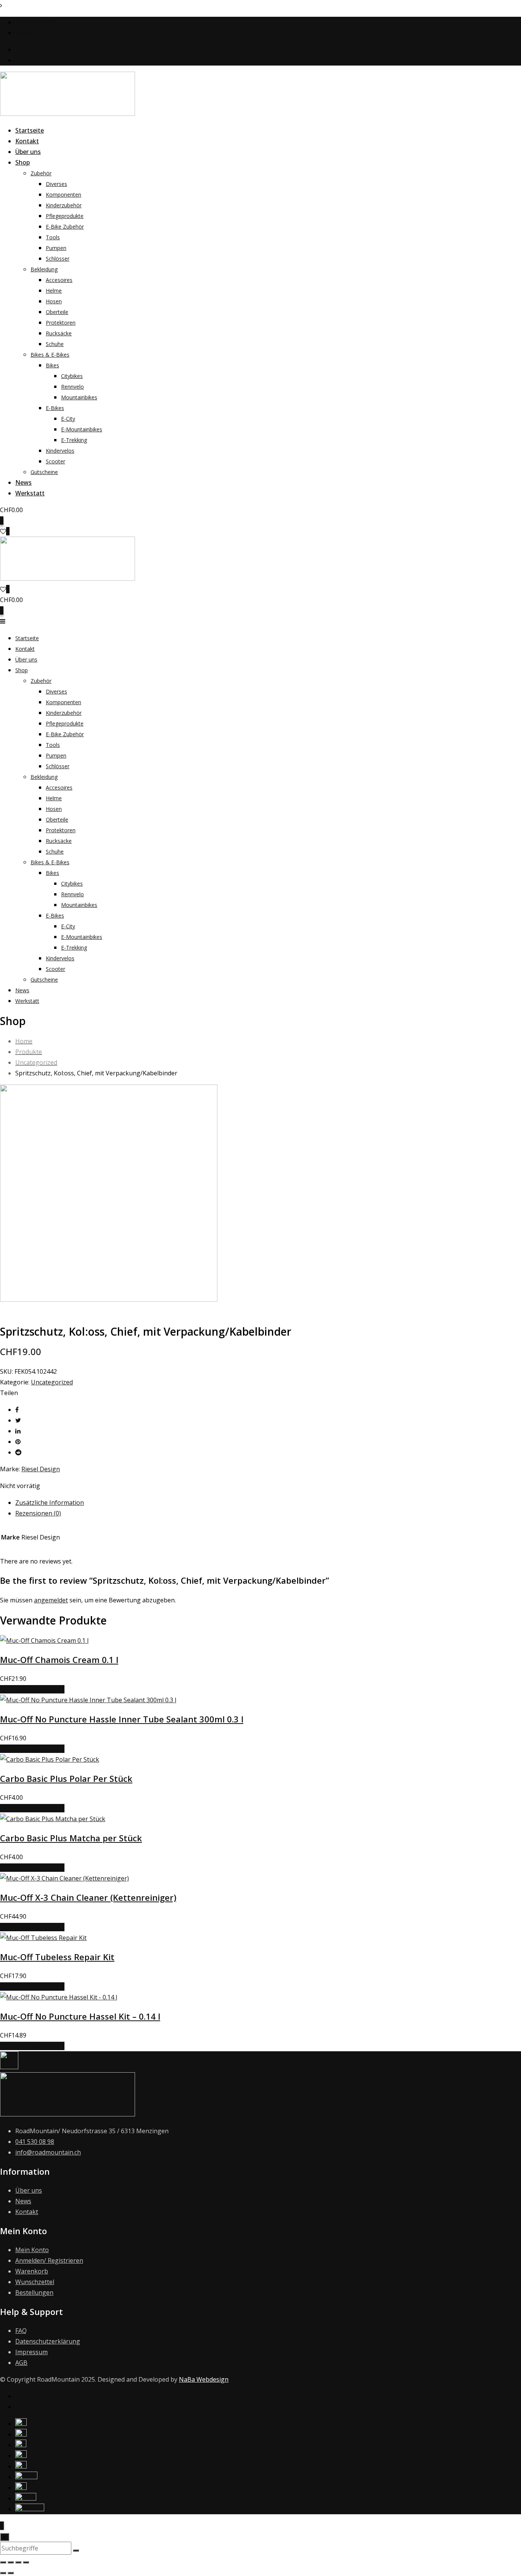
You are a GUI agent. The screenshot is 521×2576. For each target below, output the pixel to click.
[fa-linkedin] (18, 1431)
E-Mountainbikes (82, 429)
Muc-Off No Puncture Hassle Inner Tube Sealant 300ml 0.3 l (122, 1719)
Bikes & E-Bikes (50, 355)
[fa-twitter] (18, 1420)
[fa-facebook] (17, 1410)
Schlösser (58, 259)
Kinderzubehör (64, 205)
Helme (54, 291)
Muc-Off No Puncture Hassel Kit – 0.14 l (80, 2016)
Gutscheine (44, 472)
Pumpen (56, 248)
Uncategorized (52, 1382)
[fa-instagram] (18, 2407)
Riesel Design (41, 1469)
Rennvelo (72, 387)
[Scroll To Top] (2, 2526)
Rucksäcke (59, 333)
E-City (68, 419)
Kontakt (27, 141)
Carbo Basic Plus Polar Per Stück (66, 1778)
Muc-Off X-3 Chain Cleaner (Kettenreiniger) (88, 1897)
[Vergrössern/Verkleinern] (3, 2562)
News (23, 482)
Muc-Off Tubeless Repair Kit (57, 1957)
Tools (53, 237)
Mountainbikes (79, 397)
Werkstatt (30, 493)
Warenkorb (32, 2271)
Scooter (55, 461)
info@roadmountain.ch (48, 33)
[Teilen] (18, 2562)
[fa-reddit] (18, 1452)
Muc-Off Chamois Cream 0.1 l (59, 1660)
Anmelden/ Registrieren (49, 2260)
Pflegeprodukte (65, 216)
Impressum (31, 2352)
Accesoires (59, 280)
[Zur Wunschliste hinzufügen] (6, 1689)
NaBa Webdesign (204, 2379)
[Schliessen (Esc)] (26, 2562)
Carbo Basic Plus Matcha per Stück (71, 1838)
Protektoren (61, 323)
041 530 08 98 (35, 22)
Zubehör (41, 173)
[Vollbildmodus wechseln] (11, 2562)
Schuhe (55, 344)
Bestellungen (34, 2292)
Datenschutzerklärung (48, 2341)
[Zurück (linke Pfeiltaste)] (3, 2573)
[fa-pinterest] (18, 1442)
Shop (23, 162)
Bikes (52, 365)
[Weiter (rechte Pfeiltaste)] (11, 2573)
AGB (21, 2363)
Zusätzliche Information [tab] (50, 1503)
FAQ (21, 2331)
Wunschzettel (35, 2282)
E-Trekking (74, 440)
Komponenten (64, 195)
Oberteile (57, 312)
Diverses (56, 184)
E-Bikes (55, 408)
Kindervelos (60, 451)
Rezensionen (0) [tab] (38, 1513)
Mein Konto (32, 2250)
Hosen (54, 301)
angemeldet (51, 1600)
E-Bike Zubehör (65, 227)
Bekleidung (44, 269)
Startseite (30, 130)
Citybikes (72, 376)
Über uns (28, 152)
